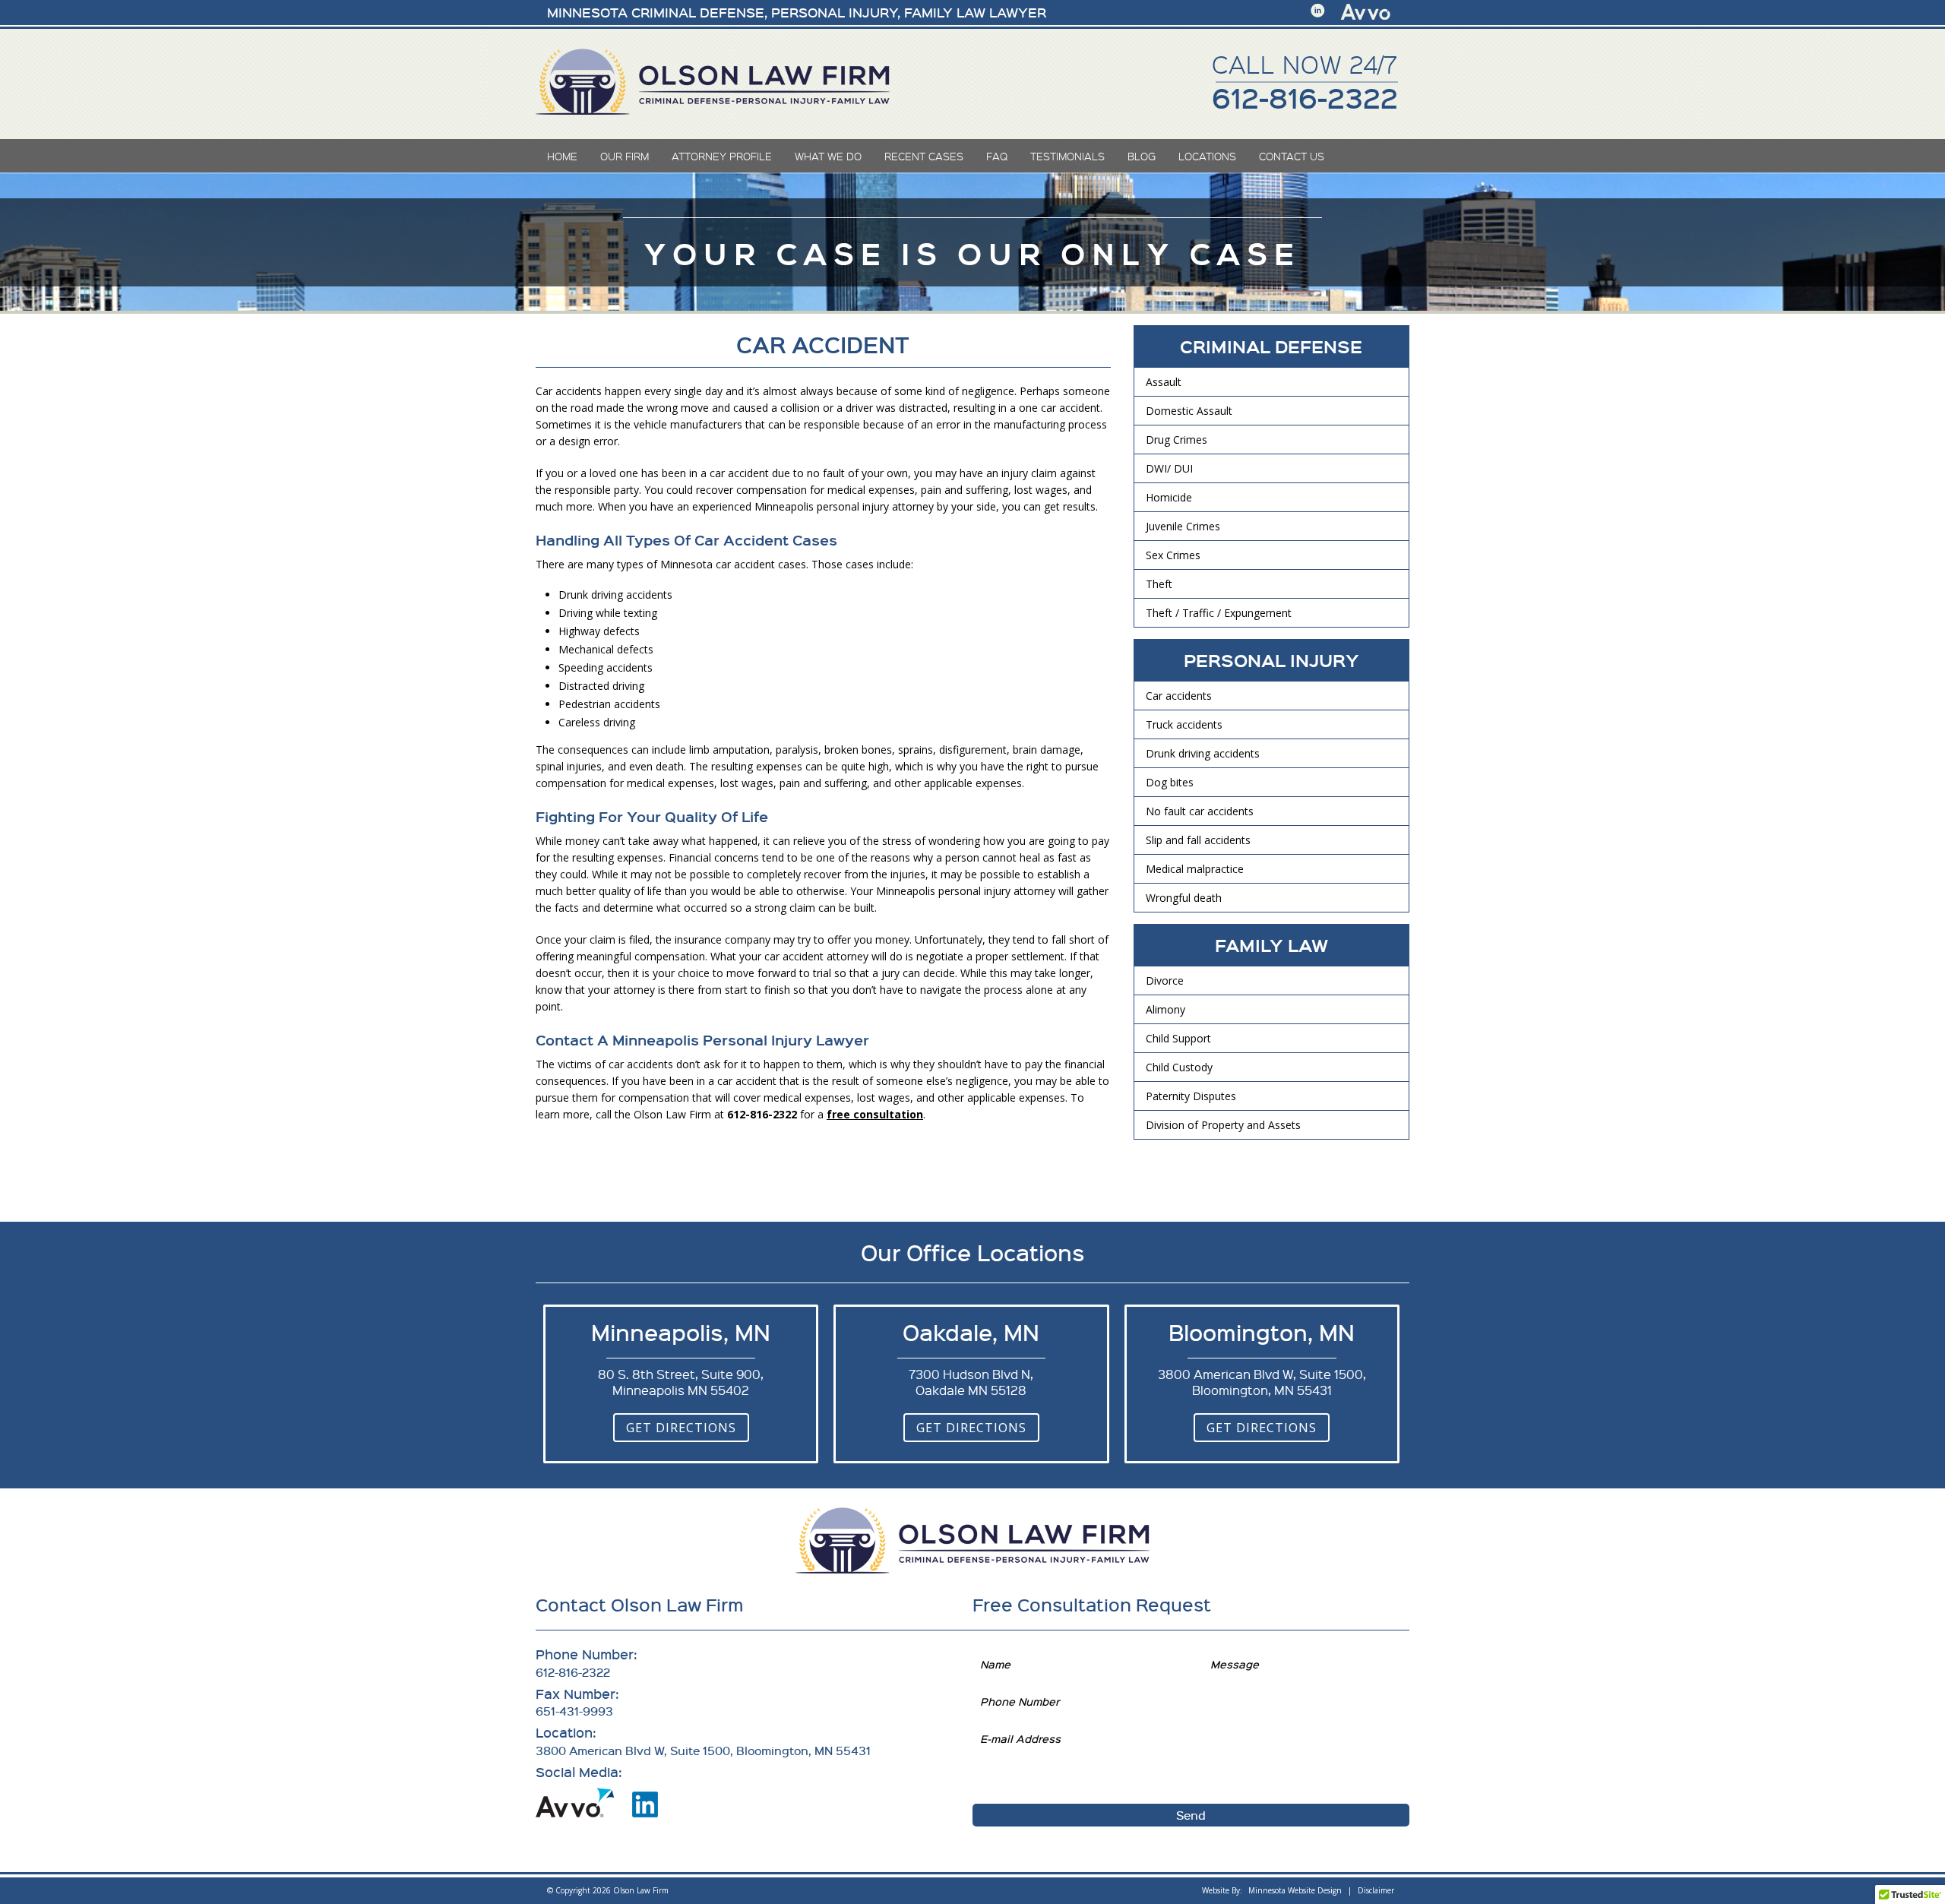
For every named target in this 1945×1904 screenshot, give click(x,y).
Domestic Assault (1189, 411)
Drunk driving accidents (1203, 753)
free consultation (875, 1114)
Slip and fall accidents (1198, 840)
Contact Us (1292, 156)
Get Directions (681, 1428)
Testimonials (1067, 156)
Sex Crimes (1173, 555)
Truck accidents (1184, 724)
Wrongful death (1184, 898)
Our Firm (625, 156)
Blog (1142, 156)
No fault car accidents (1200, 811)
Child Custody (1179, 1067)
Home (562, 156)
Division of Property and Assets (1223, 1125)
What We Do (828, 156)
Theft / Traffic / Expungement (1219, 613)
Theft (1159, 584)
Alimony (1165, 1009)
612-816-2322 (1305, 97)
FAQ (997, 156)
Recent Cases (924, 156)
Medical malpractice (1195, 869)
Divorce (1165, 980)
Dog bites (1170, 782)
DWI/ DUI (1169, 468)
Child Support (1178, 1038)
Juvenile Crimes (1183, 526)
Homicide (1169, 497)
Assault (1164, 382)
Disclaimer (1376, 1890)
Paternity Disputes (1191, 1096)
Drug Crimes (1176, 440)
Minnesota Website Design (1295, 1890)
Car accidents (1179, 696)
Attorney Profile (722, 156)
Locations (1207, 156)
